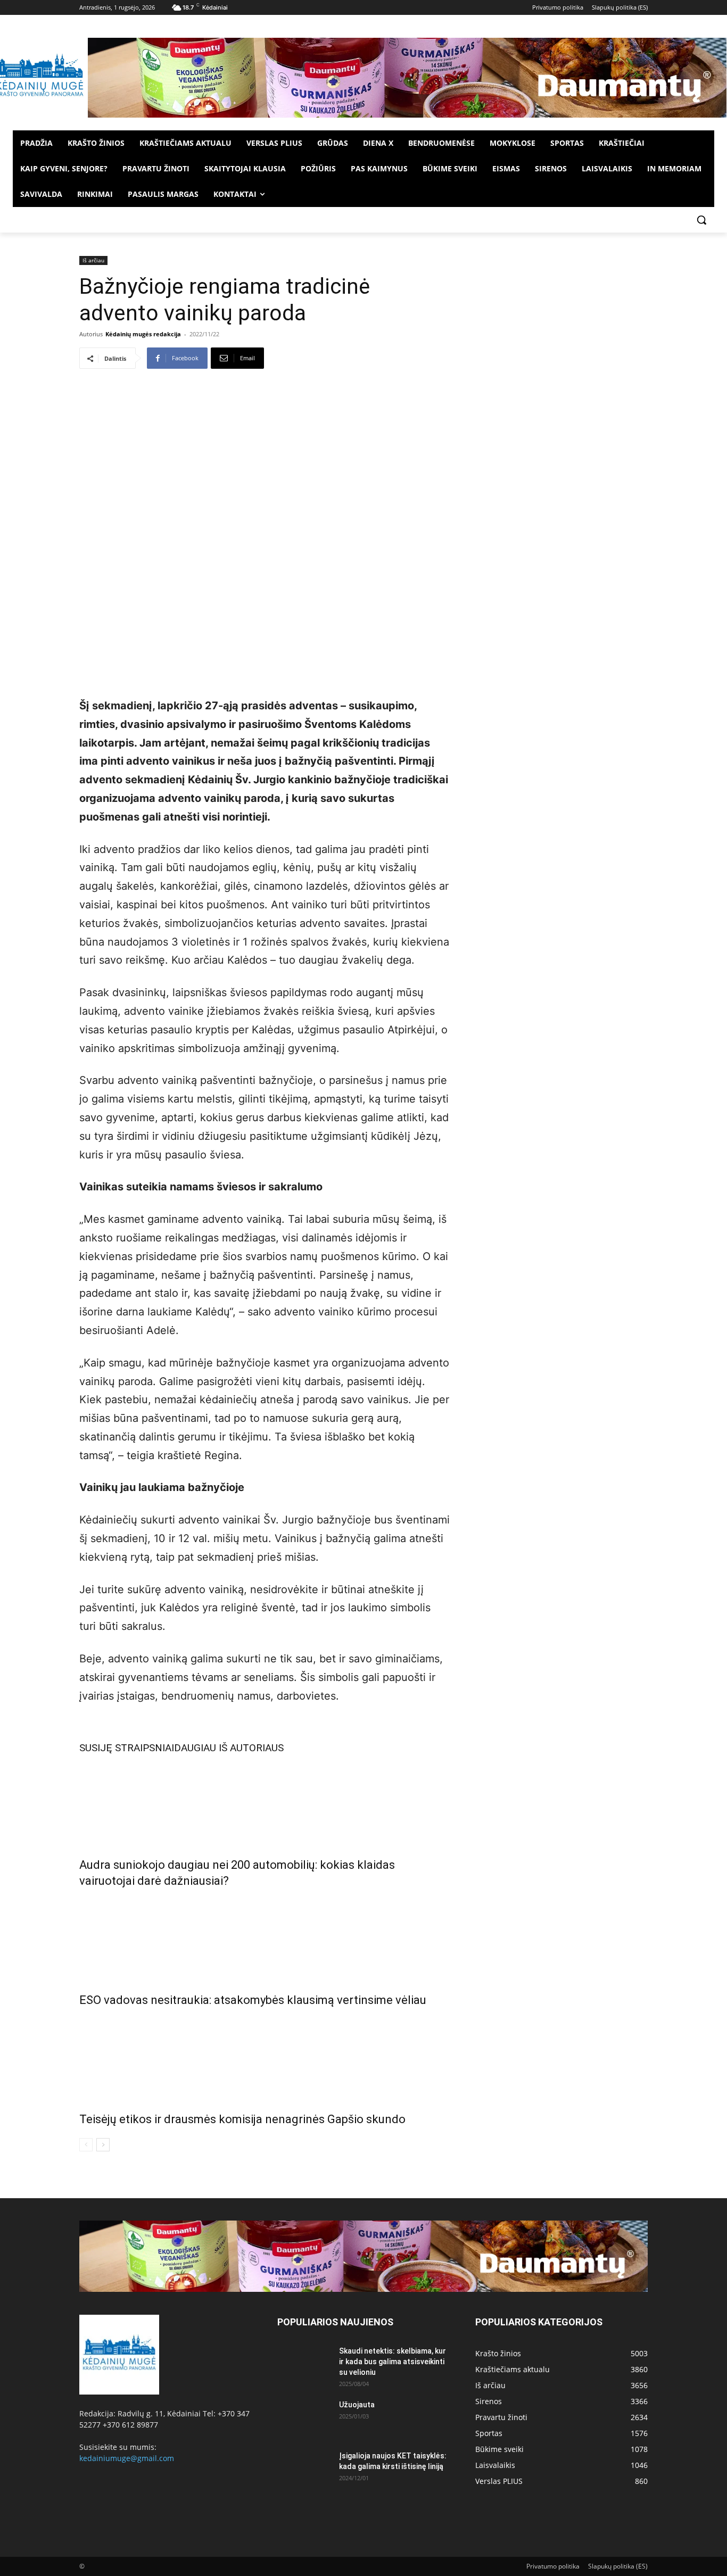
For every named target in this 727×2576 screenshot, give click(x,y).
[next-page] (103, 2145)
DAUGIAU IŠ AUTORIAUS (229, 1748)
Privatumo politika (553, 2566)
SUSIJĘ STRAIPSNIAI (127, 1748)
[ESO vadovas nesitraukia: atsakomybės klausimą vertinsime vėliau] (265, 1938)
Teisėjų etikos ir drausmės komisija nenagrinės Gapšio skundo (242, 2119)
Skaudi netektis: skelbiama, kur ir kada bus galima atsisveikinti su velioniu (393, 2362)
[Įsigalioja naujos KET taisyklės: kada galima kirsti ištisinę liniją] (304, 2469)
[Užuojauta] (304, 2418)
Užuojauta (357, 2405)
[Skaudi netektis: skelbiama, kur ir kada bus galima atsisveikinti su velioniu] (304, 2364)
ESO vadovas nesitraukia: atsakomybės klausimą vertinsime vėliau (253, 2000)
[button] (701, 220)
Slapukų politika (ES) (618, 2566)
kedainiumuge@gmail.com (127, 2458)
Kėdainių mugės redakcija (143, 334)
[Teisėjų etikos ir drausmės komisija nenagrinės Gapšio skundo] (265, 2057)
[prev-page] (86, 2145)
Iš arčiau (93, 260)
